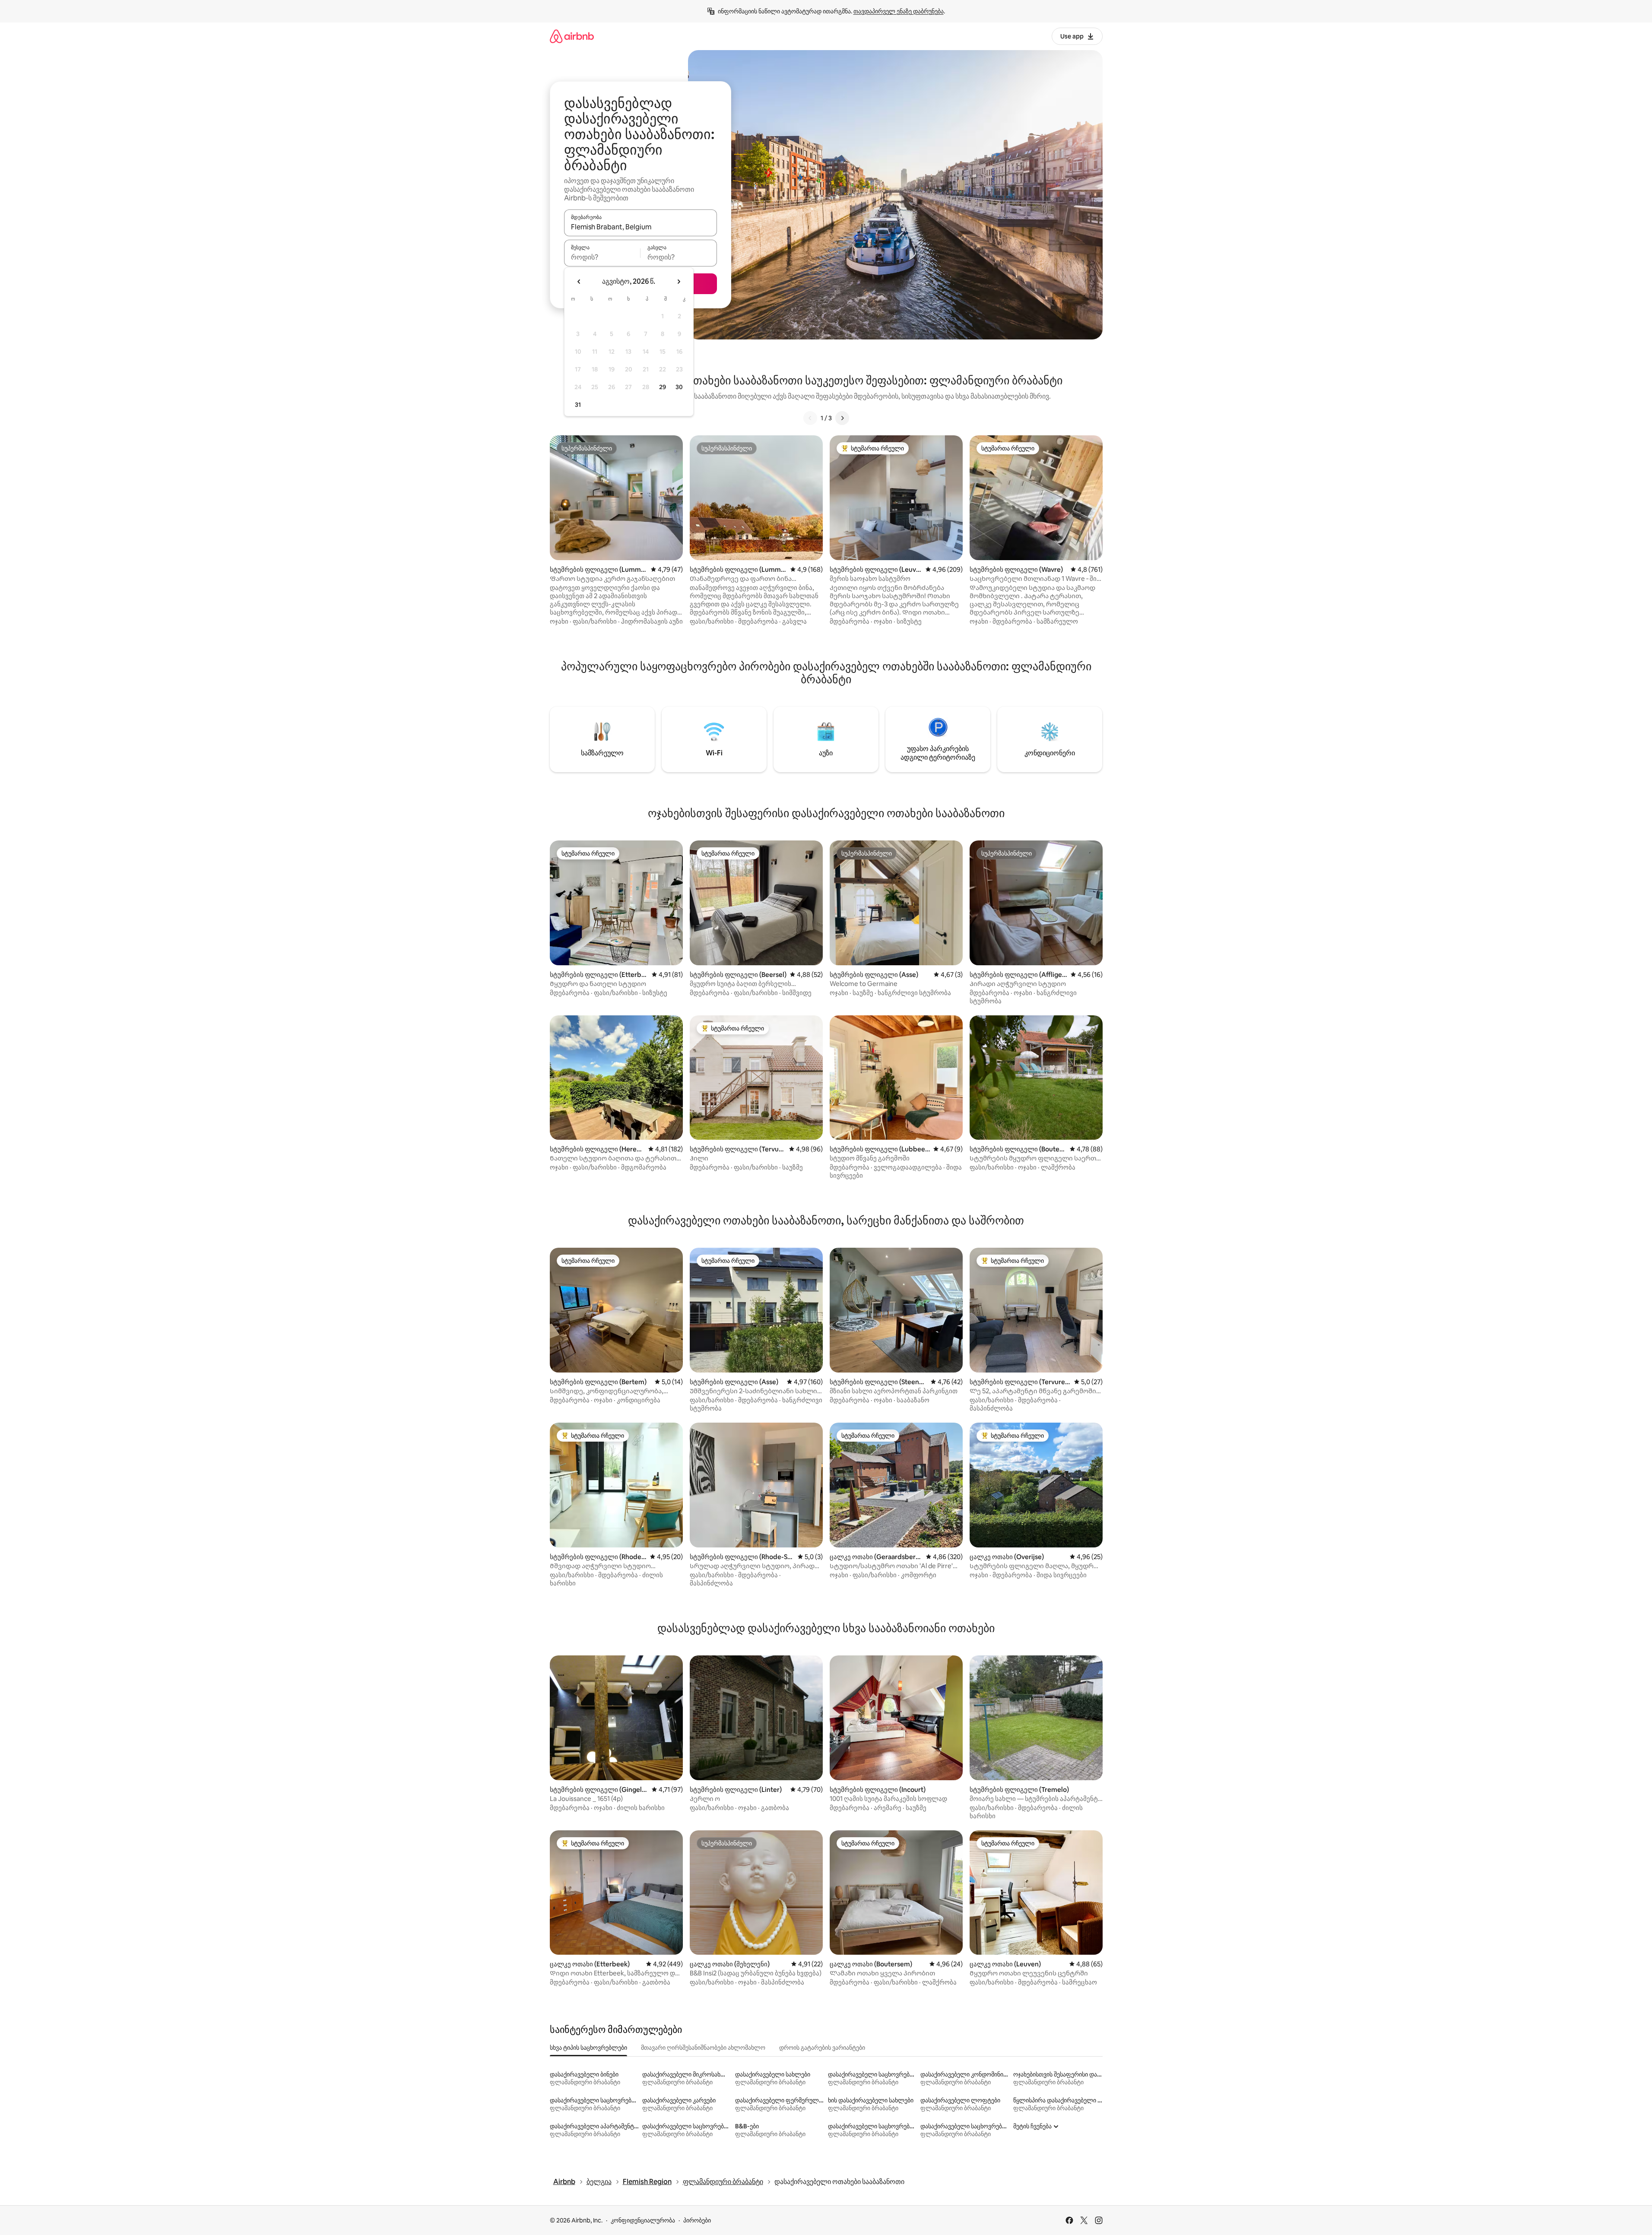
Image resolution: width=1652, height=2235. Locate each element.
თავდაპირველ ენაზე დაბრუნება (899, 11)
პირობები (697, 2220)
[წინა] (810, 418)
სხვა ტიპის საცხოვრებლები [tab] (588, 2048)
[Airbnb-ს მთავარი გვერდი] (572, 36)
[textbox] (602, 257)
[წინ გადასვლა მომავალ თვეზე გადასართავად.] (679, 282)
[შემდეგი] (842, 418)
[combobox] (641, 227)
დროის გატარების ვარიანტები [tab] (822, 2048)
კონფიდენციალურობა (643, 2220)
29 (663, 387)
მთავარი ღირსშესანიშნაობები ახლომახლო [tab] (703, 2048)
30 (679, 387)
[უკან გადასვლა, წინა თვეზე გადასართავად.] (579, 282)
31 (578, 405)
